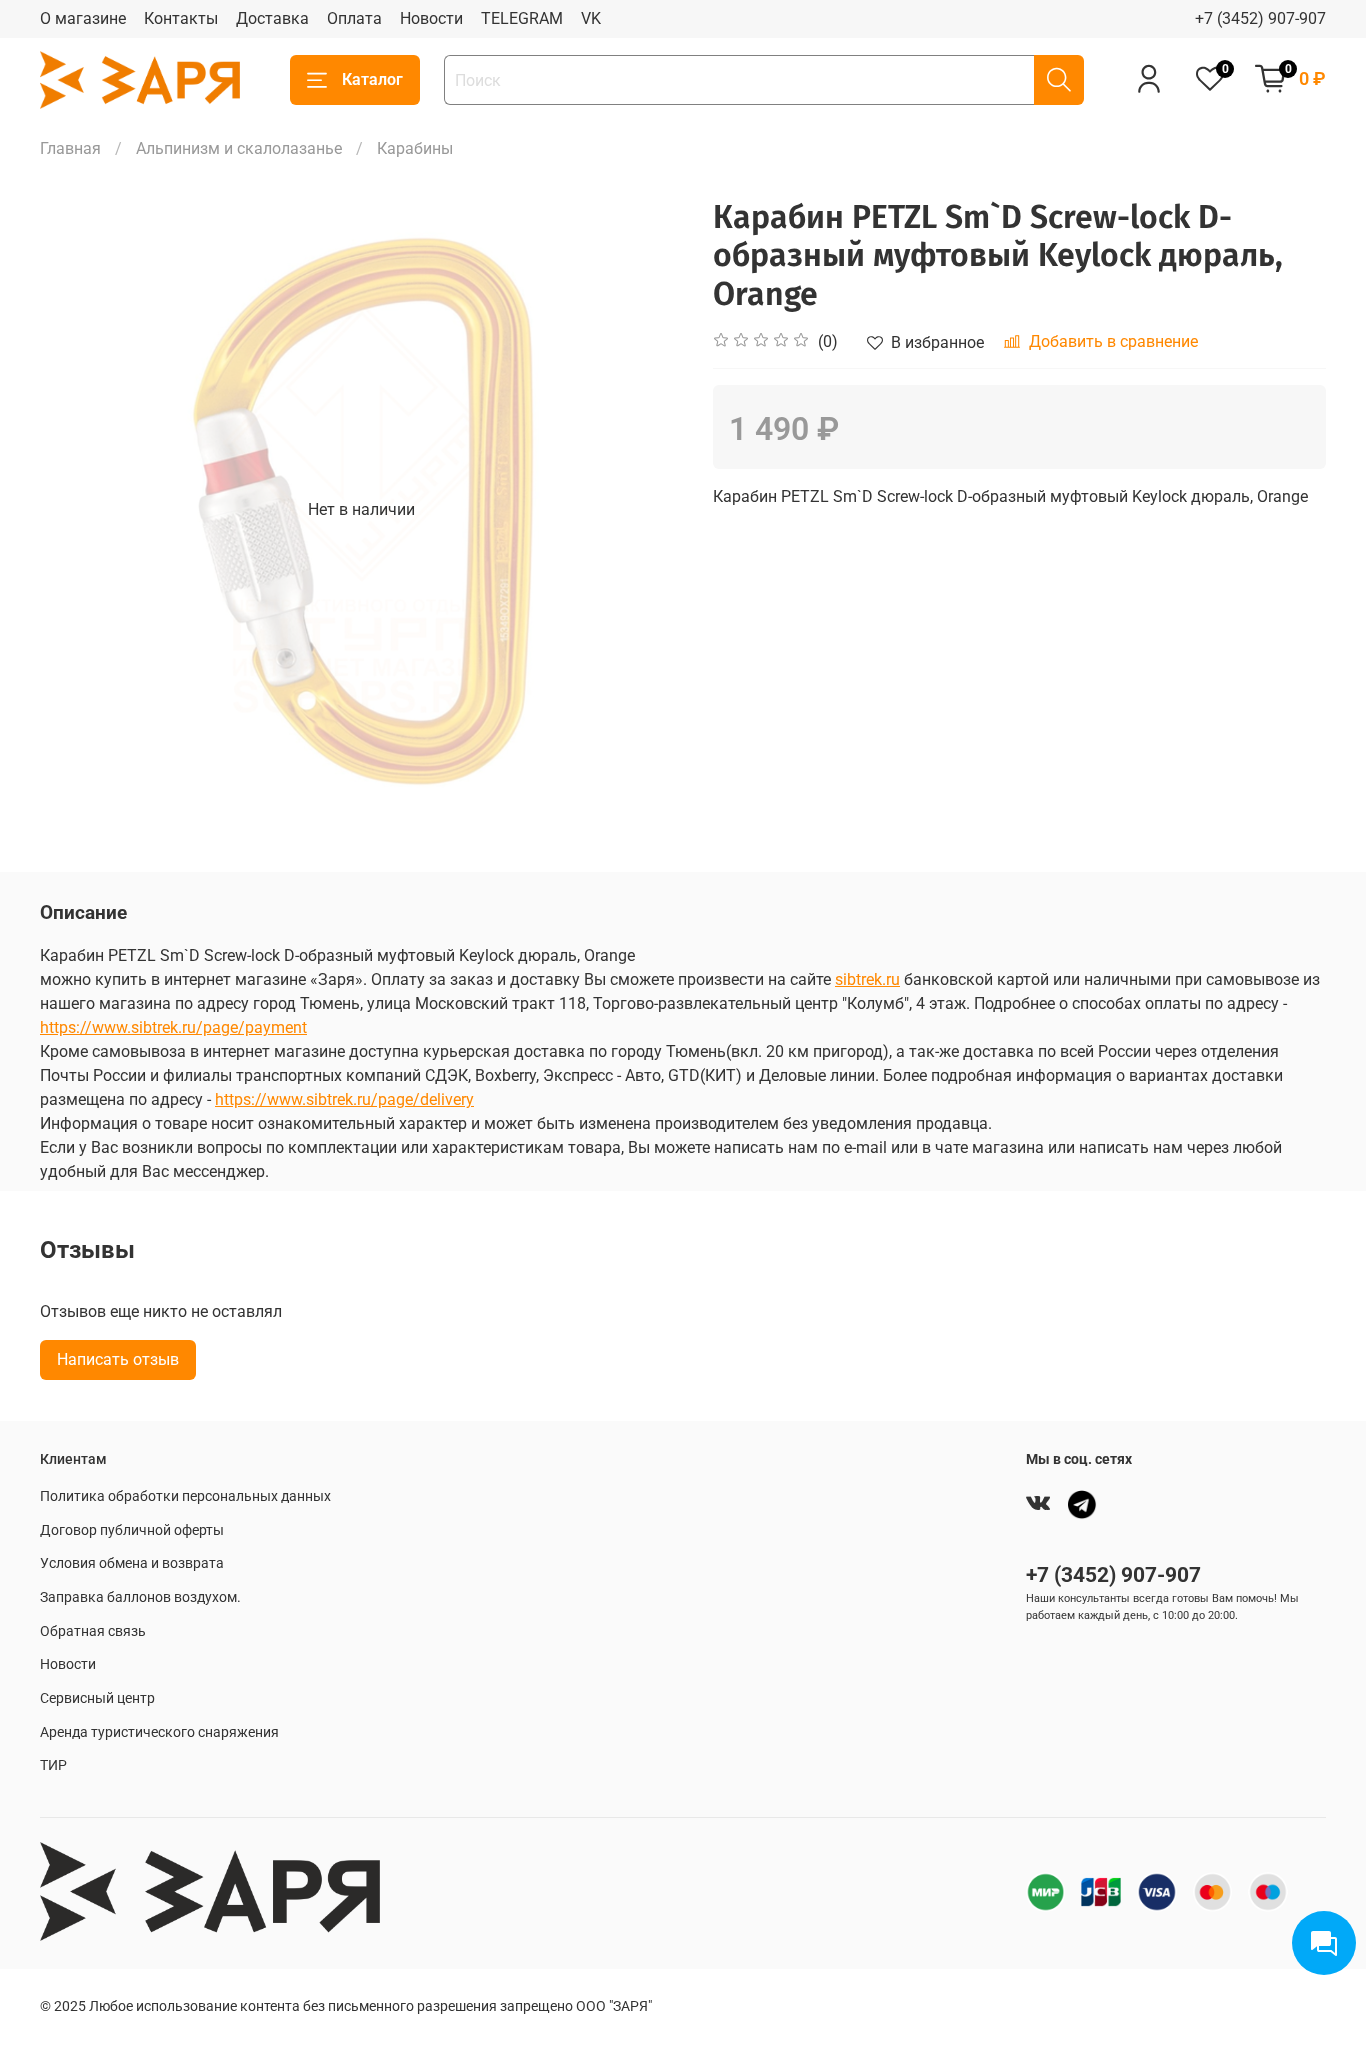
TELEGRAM (522, 18)
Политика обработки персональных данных (185, 1496)
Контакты (181, 18)
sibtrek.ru (867, 979)
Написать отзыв (118, 1359)
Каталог (372, 79)
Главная (70, 148)
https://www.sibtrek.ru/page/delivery (344, 1099)
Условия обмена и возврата (132, 1563)
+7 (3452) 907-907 (1260, 18)
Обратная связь (93, 1631)
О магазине (83, 18)
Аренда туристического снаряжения (159, 1732)
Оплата (354, 18)
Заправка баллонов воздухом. (140, 1597)
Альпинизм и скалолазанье (239, 148)
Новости (431, 18)
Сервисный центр (97, 1698)
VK (591, 18)
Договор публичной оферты (132, 1530)
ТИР (53, 1765)
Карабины (415, 148)
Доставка (272, 18)
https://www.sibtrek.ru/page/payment (173, 1027)
